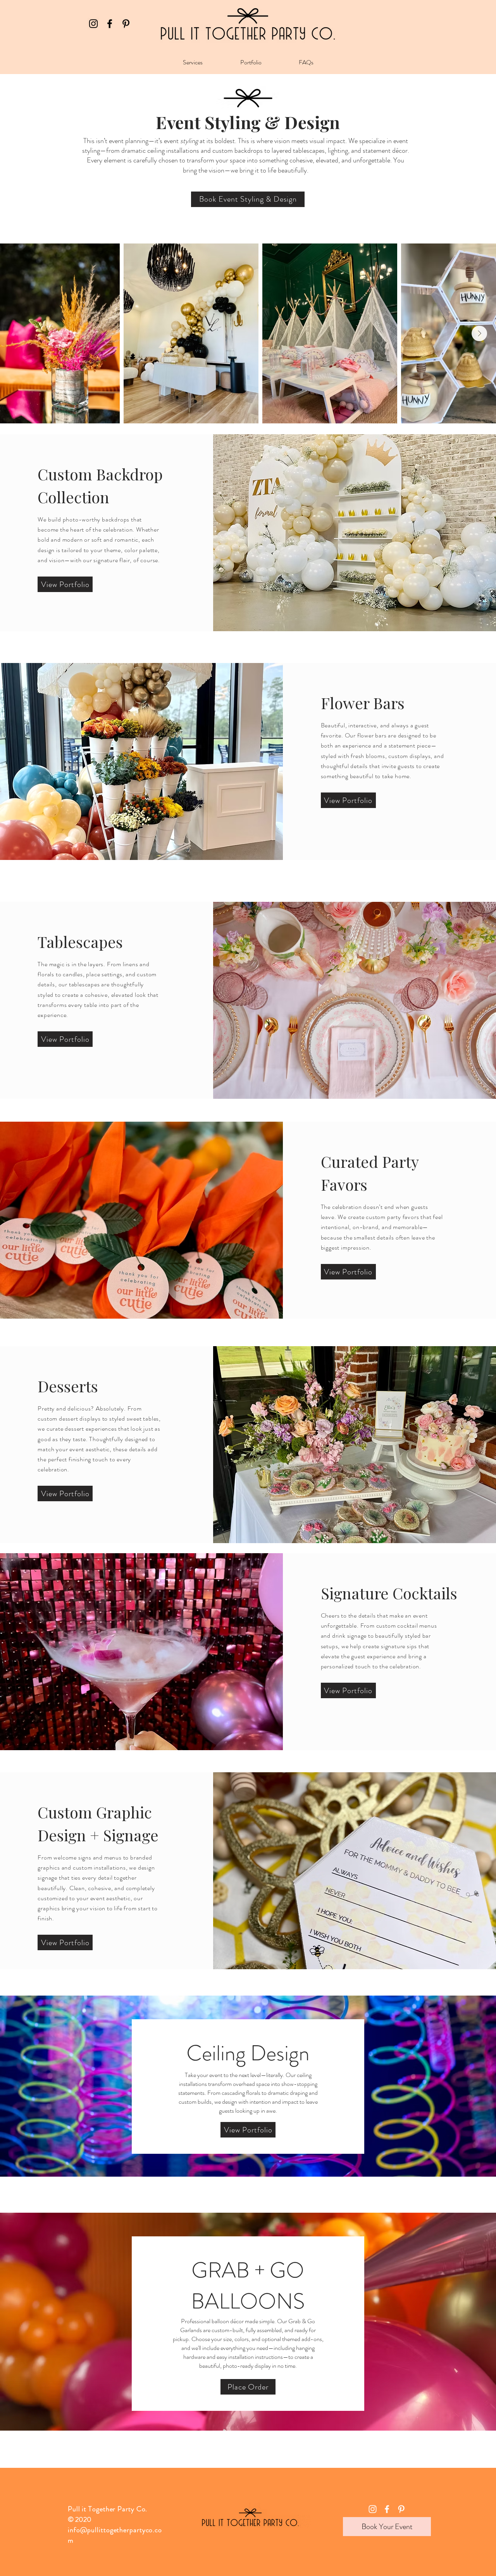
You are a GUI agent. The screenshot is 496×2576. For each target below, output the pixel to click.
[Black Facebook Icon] (110, 24)
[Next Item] (479, 333)
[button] (193, 62)
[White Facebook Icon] (387, 2509)
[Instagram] (93, 24)
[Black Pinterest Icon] (126, 24)
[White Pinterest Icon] (401, 2509)
